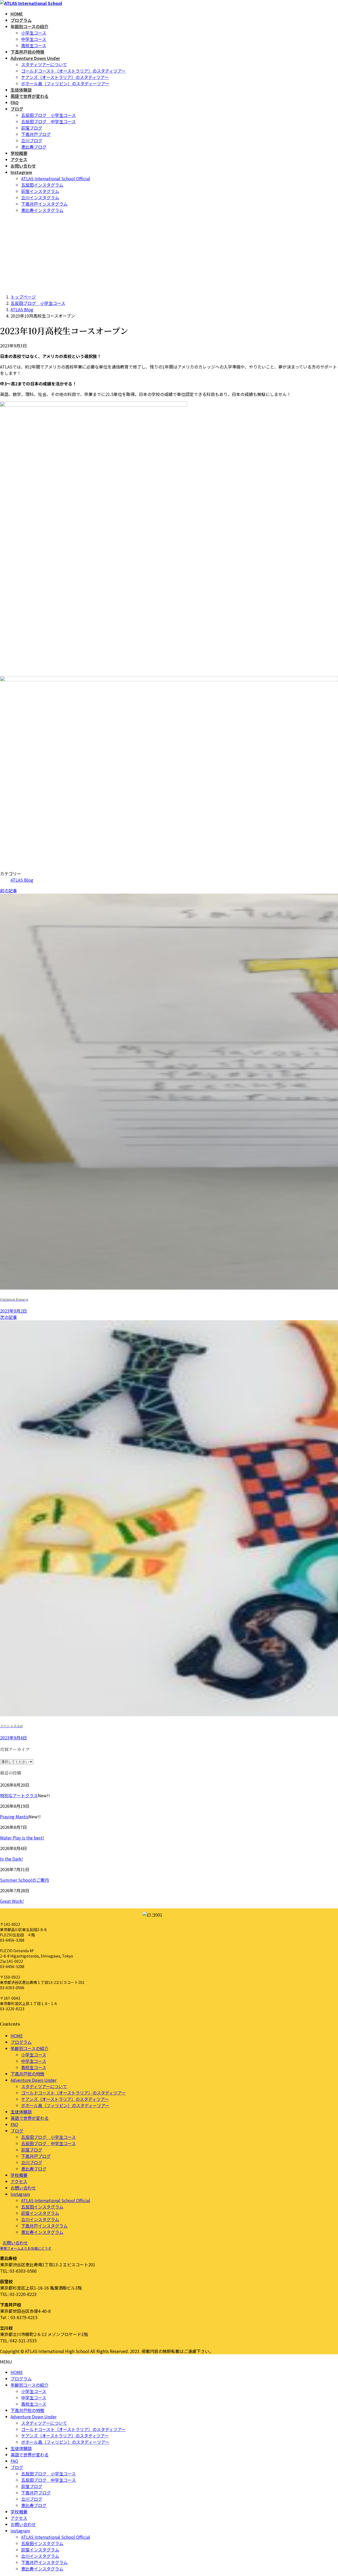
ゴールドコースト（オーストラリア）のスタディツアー (73, 71)
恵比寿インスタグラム (42, 210)
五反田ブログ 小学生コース (48, 115)
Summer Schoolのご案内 (24, 1880)
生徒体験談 (21, 2112)
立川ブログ (32, 140)
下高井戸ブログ (36, 134)
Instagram (20, 2194)
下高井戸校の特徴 (27, 2074)
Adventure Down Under (34, 2080)
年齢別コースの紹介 (29, 2048)
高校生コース (34, 45)
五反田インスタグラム (42, 185)
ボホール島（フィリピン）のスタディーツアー (65, 83)
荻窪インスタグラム (40, 191)
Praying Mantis (14, 1817)
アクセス (19, 2181)
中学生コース (34, 39)
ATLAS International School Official (56, 178)
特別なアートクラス (19, 1795)
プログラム (21, 2042)
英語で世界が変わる (30, 2118)
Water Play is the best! (22, 1838)
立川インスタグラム (40, 197)
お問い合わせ (23, 2188)
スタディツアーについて (44, 64)
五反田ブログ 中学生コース (48, 121)
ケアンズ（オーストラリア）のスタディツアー (65, 77)
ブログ (17, 2131)
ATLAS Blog (22, 880)
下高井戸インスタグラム (44, 204)
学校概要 (19, 2175)
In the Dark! (11, 1859)
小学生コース (34, 33)
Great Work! (12, 1901)
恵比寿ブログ (34, 147)
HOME (17, 2036)
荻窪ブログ (32, 128)
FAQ (14, 2124)
